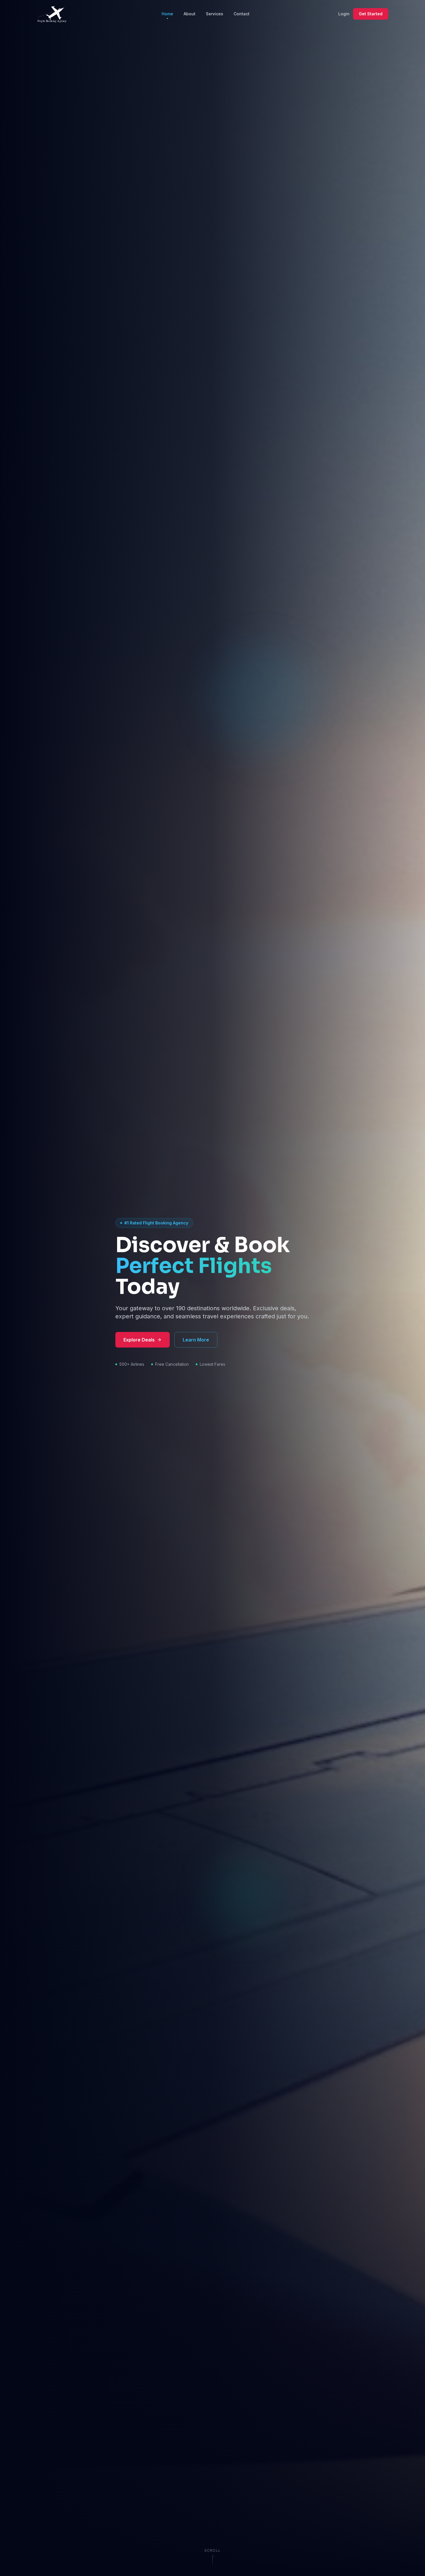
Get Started (371, 14)
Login (344, 14)
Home (167, 14)
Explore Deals (139, 1340)
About (190, 14)
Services (215, 14)
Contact (242, 14)
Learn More (196, 1340)
